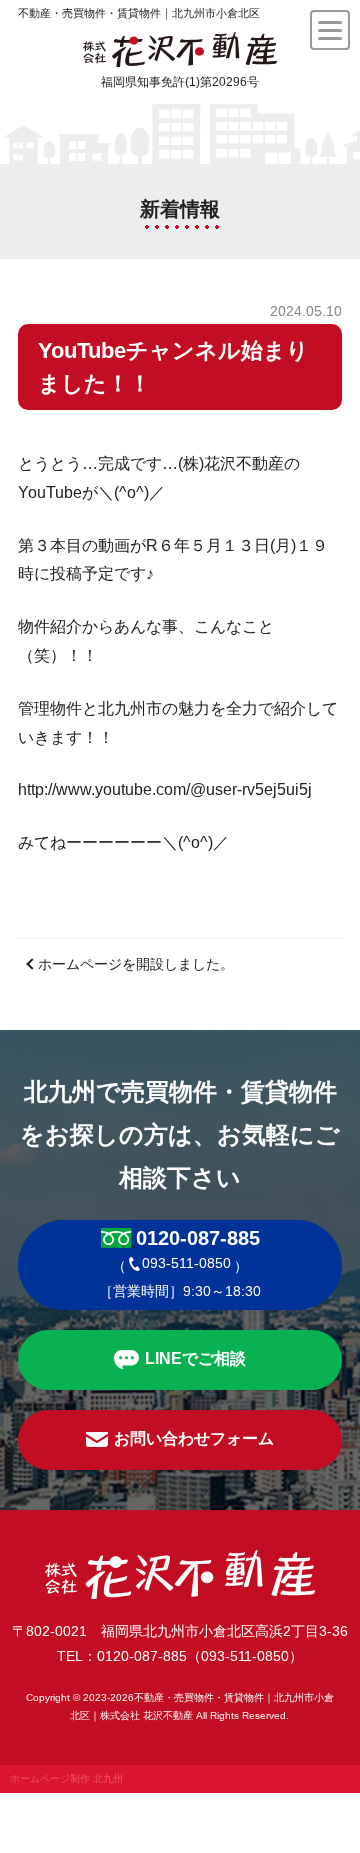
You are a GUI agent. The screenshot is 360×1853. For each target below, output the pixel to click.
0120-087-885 (198, 1238)
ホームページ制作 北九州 (66, 1778)
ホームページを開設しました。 (136, 964)
